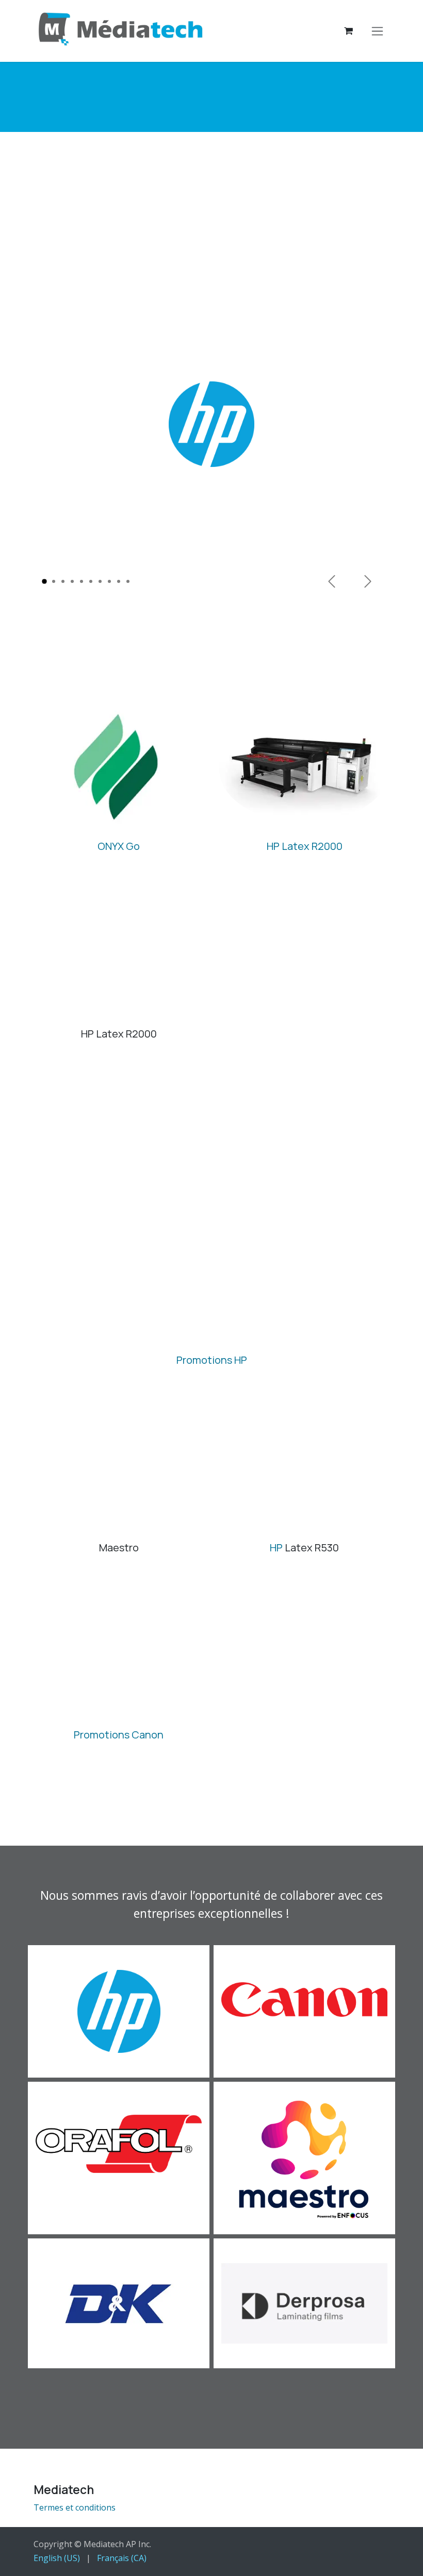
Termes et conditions (75, 2507)
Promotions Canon (119, 1735)
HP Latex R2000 (305, 846)
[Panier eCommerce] (348, 31)
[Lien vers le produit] (119, 768)
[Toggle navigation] (377, 31)
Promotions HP (212, 1360)
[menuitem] (57, 2558)
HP (276, 1548)
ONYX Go (119, 846)
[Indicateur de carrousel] (44, 581)
